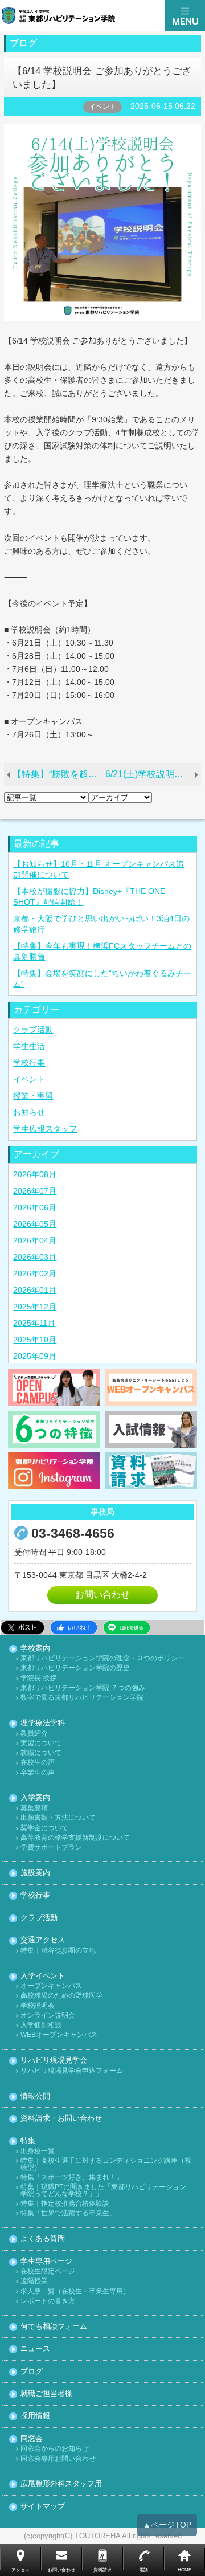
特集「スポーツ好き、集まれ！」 (72, 2177)
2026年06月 (35, 1207)
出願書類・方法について (58, 1818)
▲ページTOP (167, 2525)
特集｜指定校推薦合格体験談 (65, 2204)
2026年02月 (35, 1273)
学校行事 (29, 1063)
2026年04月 (35, 1240)
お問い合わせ (102, 1595)
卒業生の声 (38, 1773)
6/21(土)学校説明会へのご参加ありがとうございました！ (153, 774)
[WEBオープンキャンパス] (151, 1387)
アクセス (20, 2570)
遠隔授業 (34, 2281)
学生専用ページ (46, 2262)
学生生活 (29, 1046)
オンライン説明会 (48, 2016)
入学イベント (43, 1976)
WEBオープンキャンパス (59, 2035)
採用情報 (35, 2416)
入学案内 (35, 1798)
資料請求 (102, 2570)
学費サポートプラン (51, 1848)
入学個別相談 (41, 2025)
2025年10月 (35, 1340)
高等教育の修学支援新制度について (75, 1838)
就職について (41, 1753)
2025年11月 (34, 1323)
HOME (184, 2570)
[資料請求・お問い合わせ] (151, 1471)
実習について (41, 1743)
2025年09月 (35, 1356)
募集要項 (34, 1808)
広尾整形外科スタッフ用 (61, 2484)
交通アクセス (43, 1940)
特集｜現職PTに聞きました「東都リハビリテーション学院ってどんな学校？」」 (103, 2191)
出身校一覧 (38, 2151)
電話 (143, 2570)
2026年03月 (35, 1257)
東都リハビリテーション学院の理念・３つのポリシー (102, 1658)
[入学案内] (151, 1429)
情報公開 (35, 2097)
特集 (28, 2141)
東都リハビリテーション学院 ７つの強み (83, 1688)
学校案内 (35, 1649)
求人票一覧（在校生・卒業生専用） (75, 2291)
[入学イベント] (54, 1387)
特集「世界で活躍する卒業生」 (68, 2213)
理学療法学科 (43, 1723)
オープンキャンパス (51, 1986)
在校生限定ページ (48, 2271)
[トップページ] (83, 16)
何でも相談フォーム (54, 2327)
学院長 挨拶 (38, 1678)
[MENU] (185, 16)
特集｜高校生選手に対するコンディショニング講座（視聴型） (106, 2164)
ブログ (32, 2372)
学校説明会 (38, 2006)
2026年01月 (35, 1290)
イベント (29, 1079)
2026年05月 (35, 1224)
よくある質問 (43, 2239)
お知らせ (29, 1112)
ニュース (35, 2349)
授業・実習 (33, 1096)
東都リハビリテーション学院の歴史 (75, 1668)
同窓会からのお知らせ (55, 2449)
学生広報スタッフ (45, 1129)
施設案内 (35, 1873)
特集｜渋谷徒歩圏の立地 (58, 1951)
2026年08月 (35, 1174)
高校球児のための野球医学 (61, 1996)
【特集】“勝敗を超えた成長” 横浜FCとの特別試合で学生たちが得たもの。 (59, 774)
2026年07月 (35, 1191)
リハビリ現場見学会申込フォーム (72, 2071)
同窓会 (32, 2439)
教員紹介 (34, 1734)
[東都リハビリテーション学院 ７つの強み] (54, 1429)
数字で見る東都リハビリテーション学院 (82, 1698)
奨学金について (44, 1828)
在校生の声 (38, 1763)
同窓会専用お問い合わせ (58, 2459)
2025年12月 (35, 1307)
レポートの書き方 (48, 2301)
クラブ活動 (33, 1030)
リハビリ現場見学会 (54, 2061)
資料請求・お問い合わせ (61, 2119)
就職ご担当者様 (46, 2394)
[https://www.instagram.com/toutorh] (54, 1471)
